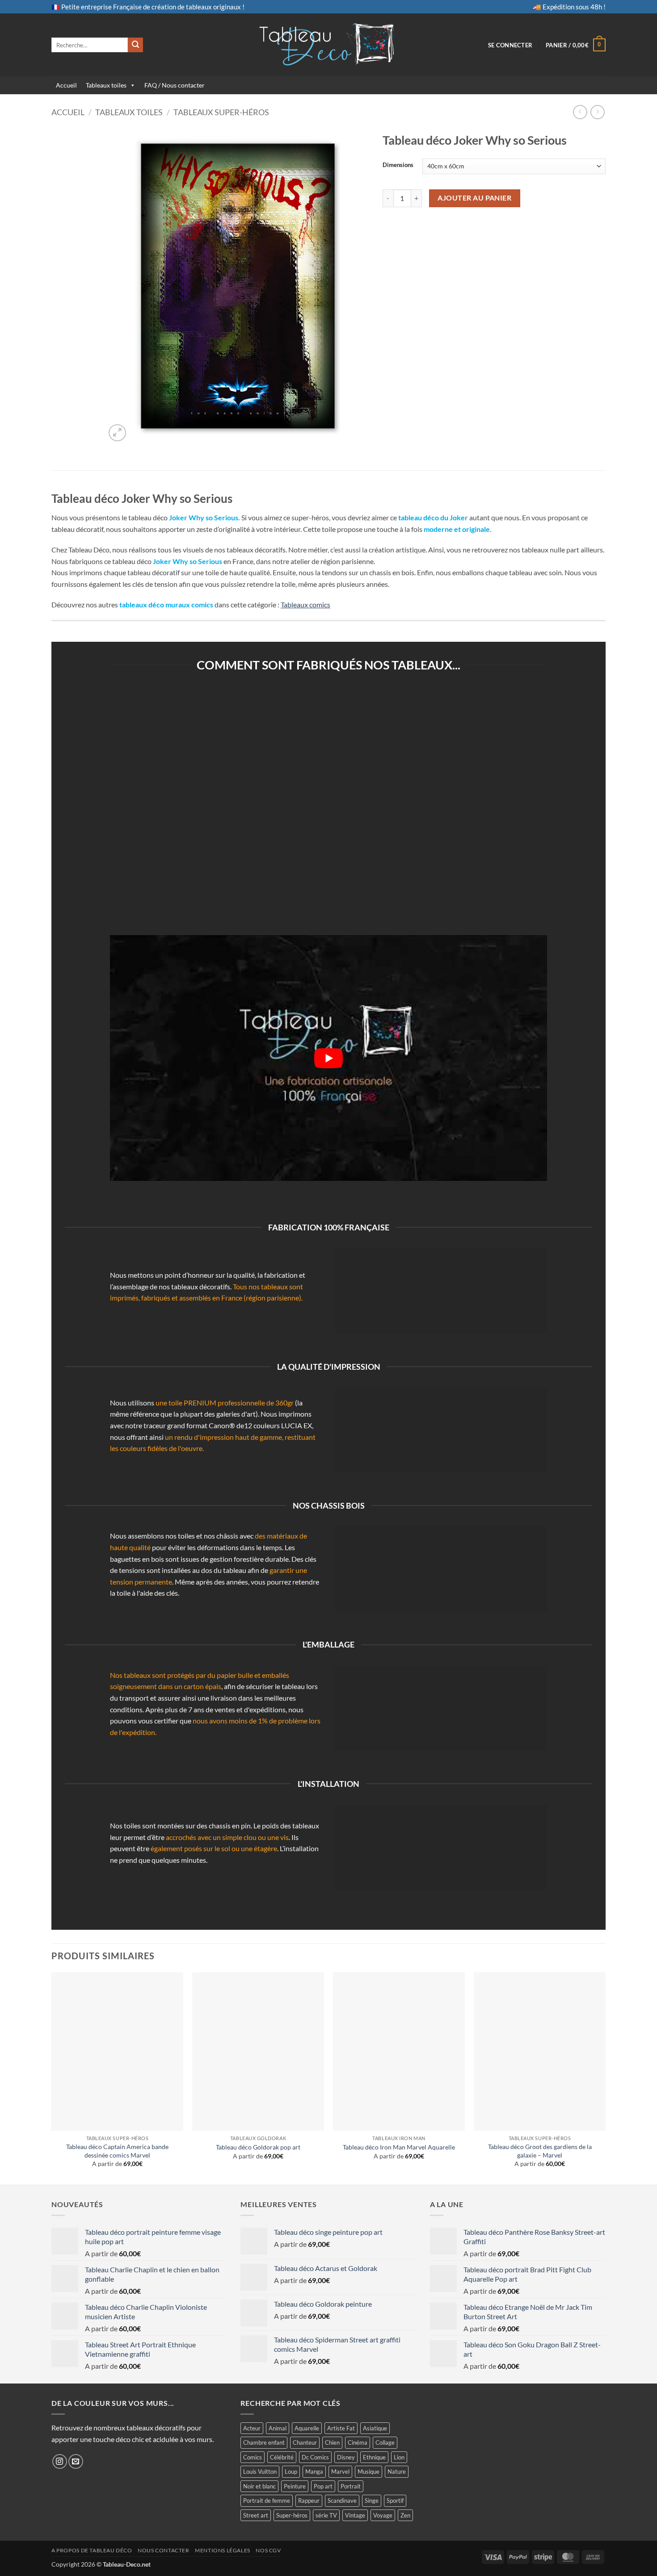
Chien (332, 2442)
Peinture (295, 2486)
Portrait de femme (267, 2501)
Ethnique (374, 2457)
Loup (291, 2471)
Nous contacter (164, 2550)
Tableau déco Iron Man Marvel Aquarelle (399, 2147)
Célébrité (282, 2457)
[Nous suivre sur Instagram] (60, 2461)
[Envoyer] (135, 45)
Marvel (340, 2471)
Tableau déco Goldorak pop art (258, 2147)
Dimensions (398, 165)
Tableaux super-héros (221, 112)
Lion (399, 2457)
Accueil (66, 85)
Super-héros (292, 2515)
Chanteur (305, 2442)
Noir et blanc (259, 2486)
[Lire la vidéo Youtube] (328, 1058)
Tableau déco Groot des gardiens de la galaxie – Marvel (540, 2151)
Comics (253, 2457)
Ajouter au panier (474, 198)
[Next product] (580, 112)
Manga (314, 2471)
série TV (326, 2515)
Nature (397, 2471)
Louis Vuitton (260, 2471)
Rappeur (309, 2501)
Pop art (323, 2486)
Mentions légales (223, 2550)
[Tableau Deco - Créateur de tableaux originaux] (329, 45)
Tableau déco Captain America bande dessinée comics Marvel (117, 2151)
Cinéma (358, 2442)
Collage (385, 2442)
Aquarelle (307, 2428)
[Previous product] (597, 112)
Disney (346, 2457)
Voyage (383, 2515)
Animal (278, 2428)
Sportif (395, 2501)
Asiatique (375, 2428)
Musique (369, 2471)
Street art (256, 2515)
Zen (405, 2515)
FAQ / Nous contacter (175, 85)
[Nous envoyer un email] (76, 2461)
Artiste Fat (341, 2428)
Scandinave (342, 2501)
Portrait (351, 2486)
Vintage (355, 2515)
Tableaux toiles (106, 85)
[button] (510, 45)
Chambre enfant (264, 2442)
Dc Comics (315, 2457)
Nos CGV (268, 2550)
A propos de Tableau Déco (92, 2550)
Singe (372, 2501)
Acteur (252, 2428)
